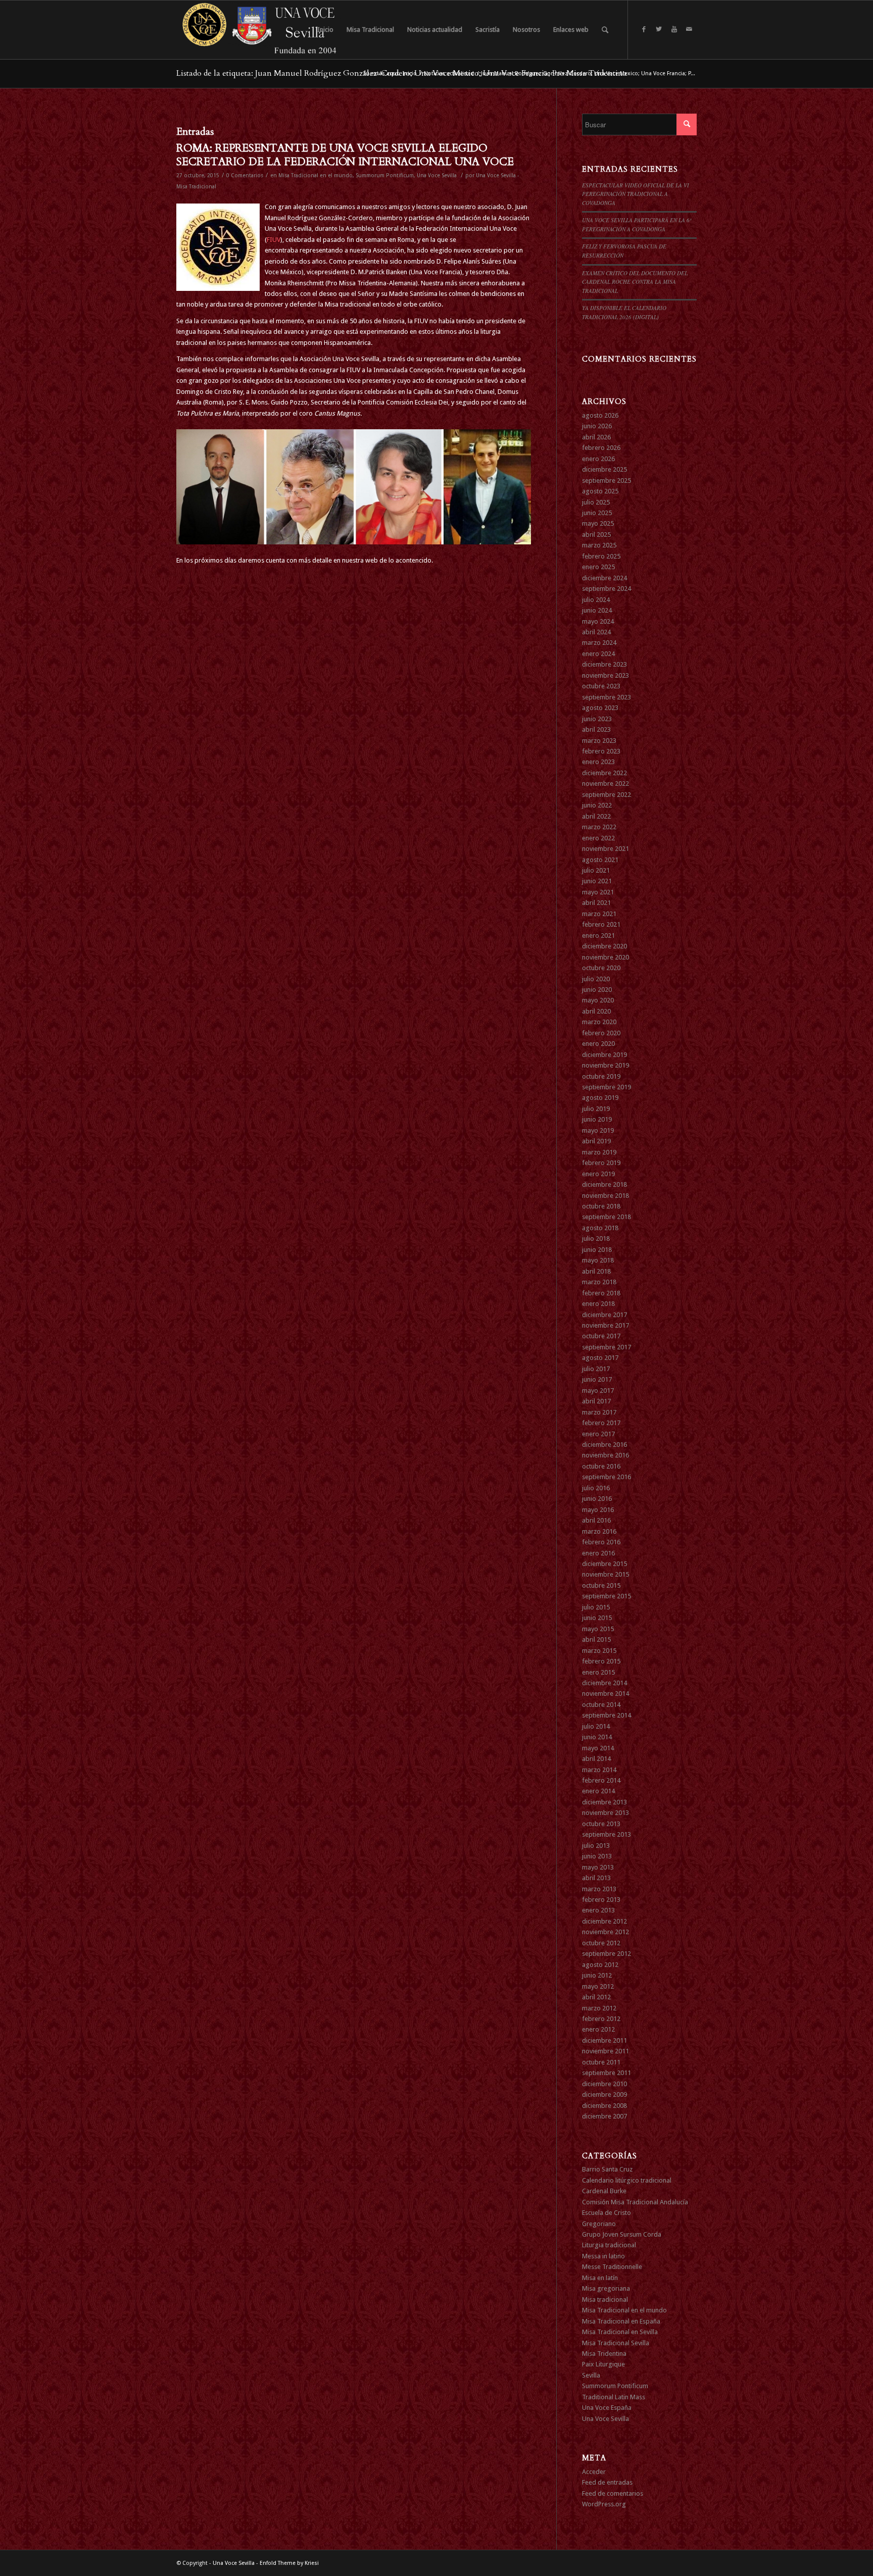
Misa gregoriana (606, 2288)
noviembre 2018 (605, 1196)
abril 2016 (596, 1520)
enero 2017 (598, 1434)
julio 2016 (596, 1488)
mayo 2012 (598, 1986)
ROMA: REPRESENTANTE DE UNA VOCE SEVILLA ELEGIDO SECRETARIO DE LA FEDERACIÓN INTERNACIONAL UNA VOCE (345, 155)
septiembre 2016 (607, 1477)
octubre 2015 (601, 1585)
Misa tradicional (605, 2300)
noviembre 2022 (605, 784)
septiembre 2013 (607, 1834)
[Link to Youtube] (674, 29)
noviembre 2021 (605, 849)
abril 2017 (596, 1401)
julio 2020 (596, 979)
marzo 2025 (599, 545)
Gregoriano (599, 2224)
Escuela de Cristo (607, 2213)
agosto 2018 (600, 1228)
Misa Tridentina (604, 2354)
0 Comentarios (245, 175)
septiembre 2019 (607, 1087)
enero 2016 (598, 1553)
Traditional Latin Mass (614, 2397)
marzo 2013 (599, 1889)
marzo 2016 (599, 1531)
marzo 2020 (599, 1022)
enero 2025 (598, 567)
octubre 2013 (601, 1824)
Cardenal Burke (604, 2191)
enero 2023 (598, 762)
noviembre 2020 (605, 957)
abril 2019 (596, 1141)
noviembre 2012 (605, 1932)
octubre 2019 (601, 1076)
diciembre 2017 (604, 1315)
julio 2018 (596, 1239)
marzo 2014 (599, 1770)
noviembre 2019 (605, 1065)
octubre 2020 (601, 968)
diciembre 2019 (604, 1055)
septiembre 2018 (607, 1217)
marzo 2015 (599, 1651)
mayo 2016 (598, 1510)
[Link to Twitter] (659, 29)
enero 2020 (598, 1044)
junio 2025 (597, 513)
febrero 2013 (601, 1900)
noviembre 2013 (605, 1813)
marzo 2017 (599, 1412)
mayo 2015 (598, 1629)
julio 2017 (596, 1369)
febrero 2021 (601, 924)
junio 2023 (597, 719)
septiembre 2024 (607, 589)
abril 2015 (596, 1639)
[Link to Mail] (689, 29)
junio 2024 (597, 610)
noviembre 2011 (605, 2051)
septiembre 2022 (607, 795)
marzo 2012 (599, 2008)
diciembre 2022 (604, 773)
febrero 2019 (601, 1163)
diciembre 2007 (604, 2116)
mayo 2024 (598, 621)
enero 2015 (598, 1672)
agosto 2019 (600, 1098)
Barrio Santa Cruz (607, 2169)
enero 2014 (598, 1791)
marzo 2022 (599, 827)
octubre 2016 (601, 1466)
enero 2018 (598, 1304)
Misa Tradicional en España (621, 2321)
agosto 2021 (600, 860)
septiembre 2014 (607, 1715)
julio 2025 (596, 502)
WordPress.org (604, 2504)
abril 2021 (596, 903)
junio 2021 (597, 881)
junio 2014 (597, 1737)
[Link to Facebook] (644, 29)
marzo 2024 (599, 643)
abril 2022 (596, 816)
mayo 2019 (598, 1130)
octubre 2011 (601, 2062)
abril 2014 (596, 1759)
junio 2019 (597, 1119)
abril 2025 (596, 535)
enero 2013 (598, 1910)
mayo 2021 (598, 892)
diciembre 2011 (604, 2040)
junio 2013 (597, 1856)
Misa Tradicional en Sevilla (620, 2332)
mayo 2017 (598, 1391)
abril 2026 (596, 437)
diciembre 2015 (604, 1564)
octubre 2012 (601, 1943)
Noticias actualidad (449, 73)
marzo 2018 (599, 1282)
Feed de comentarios (613, 2493)
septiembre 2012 (607, 1954)
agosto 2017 (600, 1358)
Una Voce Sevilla (437, 175)
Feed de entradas (607, 2482)
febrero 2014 (601, 1780)
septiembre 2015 (607, 1596)
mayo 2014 (598, 1748)
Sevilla (591, 2375)
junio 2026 (597, 426)
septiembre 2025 (607, 481)
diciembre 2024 (604, 578)
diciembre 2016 (604, 1445)
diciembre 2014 (604, 1683)
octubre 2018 (601, 1206)
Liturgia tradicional (609, 2245)
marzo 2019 (599, 1152)
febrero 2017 (601, 1423)
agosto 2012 (600, 1965)
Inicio (410, 73)
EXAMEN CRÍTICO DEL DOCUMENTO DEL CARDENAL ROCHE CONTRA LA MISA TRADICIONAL (635, 282)
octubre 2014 (601, 1705)
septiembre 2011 (607, 2073)
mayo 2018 (598, 1260)
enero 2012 (598, 2029)
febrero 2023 (601, 751)
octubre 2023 (601, 686)
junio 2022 (597, 805)
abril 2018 (596, 1271)
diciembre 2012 (604, 1921)
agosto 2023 (600, 708)
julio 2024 (596, 600)
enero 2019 (598, 1174)
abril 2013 (596, 1878)
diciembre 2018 (604, 1184)
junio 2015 (597, 1618)
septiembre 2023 (607, 697)
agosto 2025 (600, 491)
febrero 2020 (601, 1033)
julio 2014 (596, 1726)
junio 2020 (597, 990)
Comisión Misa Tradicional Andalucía (635, 2202)
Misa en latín (600, 2278)
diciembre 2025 (604, 469)
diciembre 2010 (604, 2084)
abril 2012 (596, 1997)
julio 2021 (596, 870)
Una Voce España (607, 2408)
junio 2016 (597, 1499)
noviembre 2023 (605, 675)
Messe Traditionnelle (612, 2267)
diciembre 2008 (604, 2106)
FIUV (274, 240)
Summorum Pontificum (385, 175)
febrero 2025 (601, 556)
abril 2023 (596, 729)
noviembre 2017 (605, 1325)
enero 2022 (598, 838)
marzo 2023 (599, 741)
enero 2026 (598, 459)
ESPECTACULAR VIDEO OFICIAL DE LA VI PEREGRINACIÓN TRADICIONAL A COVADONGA (636, 194)
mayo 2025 (598, 523)
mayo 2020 (598, 1000)
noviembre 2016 (605, 1455)
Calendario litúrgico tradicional (627, 2180)
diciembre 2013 (604, 1802)
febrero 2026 (601, 448)
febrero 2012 (601, 2019)
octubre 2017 (601, 1336)
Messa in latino (603, 2256)
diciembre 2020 (604, 946)
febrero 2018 (601, 1293)
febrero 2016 (601, 1542)
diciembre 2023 (604, 664)
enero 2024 (598, 654)
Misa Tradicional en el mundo (316, 175)
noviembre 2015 (605, 1574)
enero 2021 (598, 936)
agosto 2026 (600, 415)
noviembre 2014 (605, 1694)
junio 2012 (597, 1975)
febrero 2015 (601, 1661)
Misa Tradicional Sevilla (616, 2343)
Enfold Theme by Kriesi (289, 2563)
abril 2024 (596, 632)
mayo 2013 (598, 1867)
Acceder (594, 2472)
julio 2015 (596, 1607)
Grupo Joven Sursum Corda (622, 2234)
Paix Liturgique (603, 2364)
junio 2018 (597, 1250)
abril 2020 (596, 1011)
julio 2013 (596, 1846)
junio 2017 (597, 1379)
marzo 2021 (599, 914)
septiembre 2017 (607, 1347)
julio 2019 (596, 1109)
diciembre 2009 (604, 2094)
